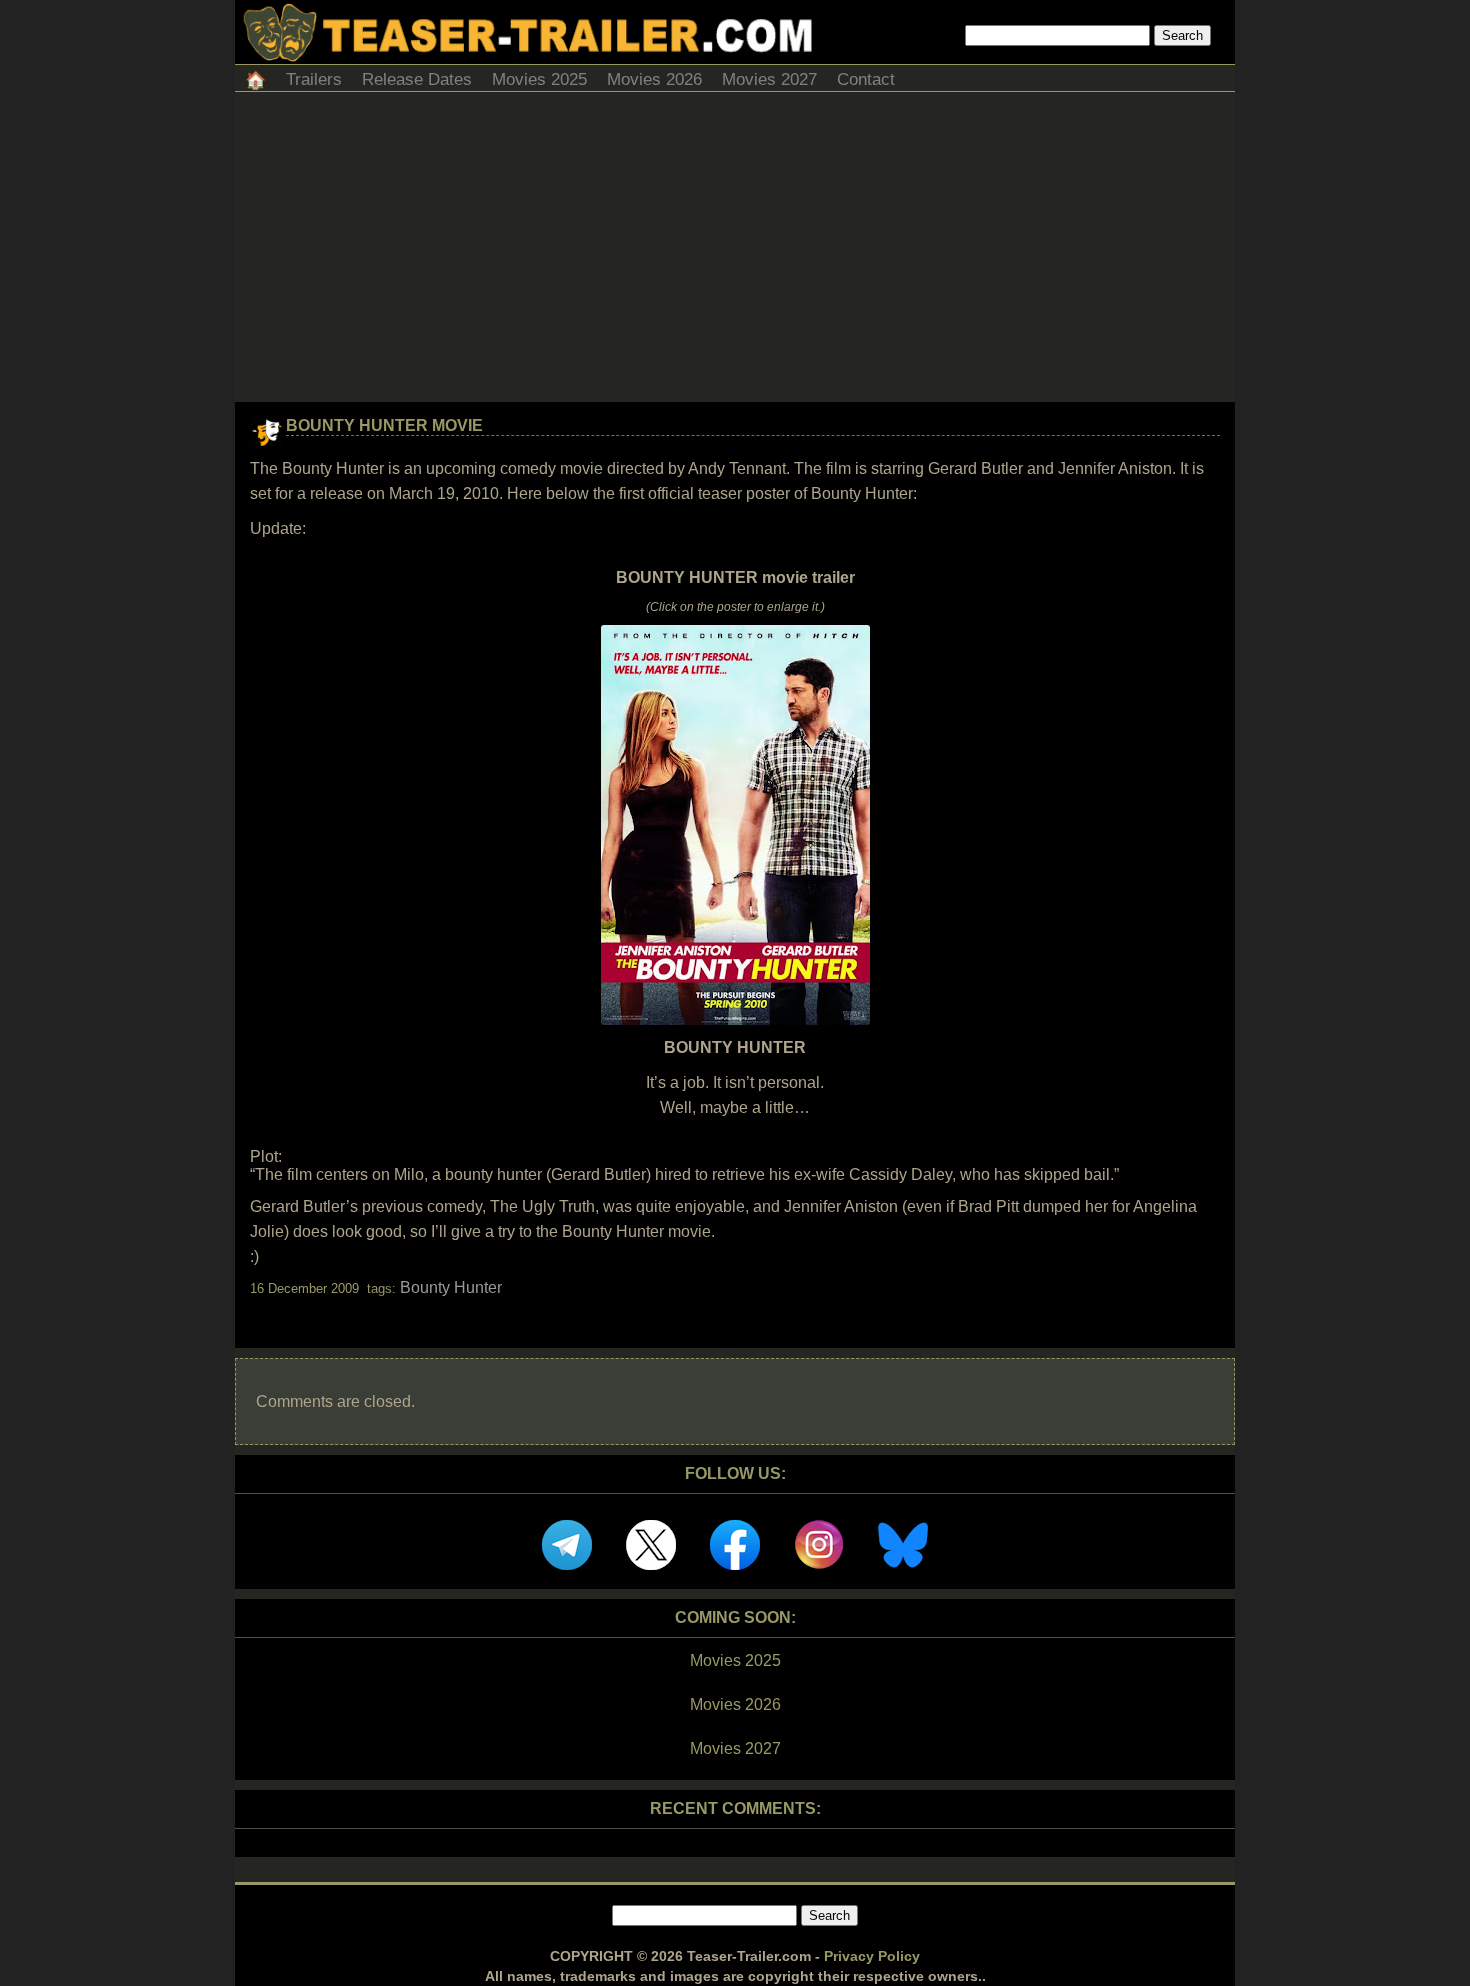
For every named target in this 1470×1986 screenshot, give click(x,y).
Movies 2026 (654, 79)
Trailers (314, 79)
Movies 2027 (769, 79)
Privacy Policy (872, 1956)
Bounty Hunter (451, 1287)
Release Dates (417, 79)
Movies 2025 (539, 79)
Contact (866, 79)
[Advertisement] (735, 252)
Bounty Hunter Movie (384, 425)
